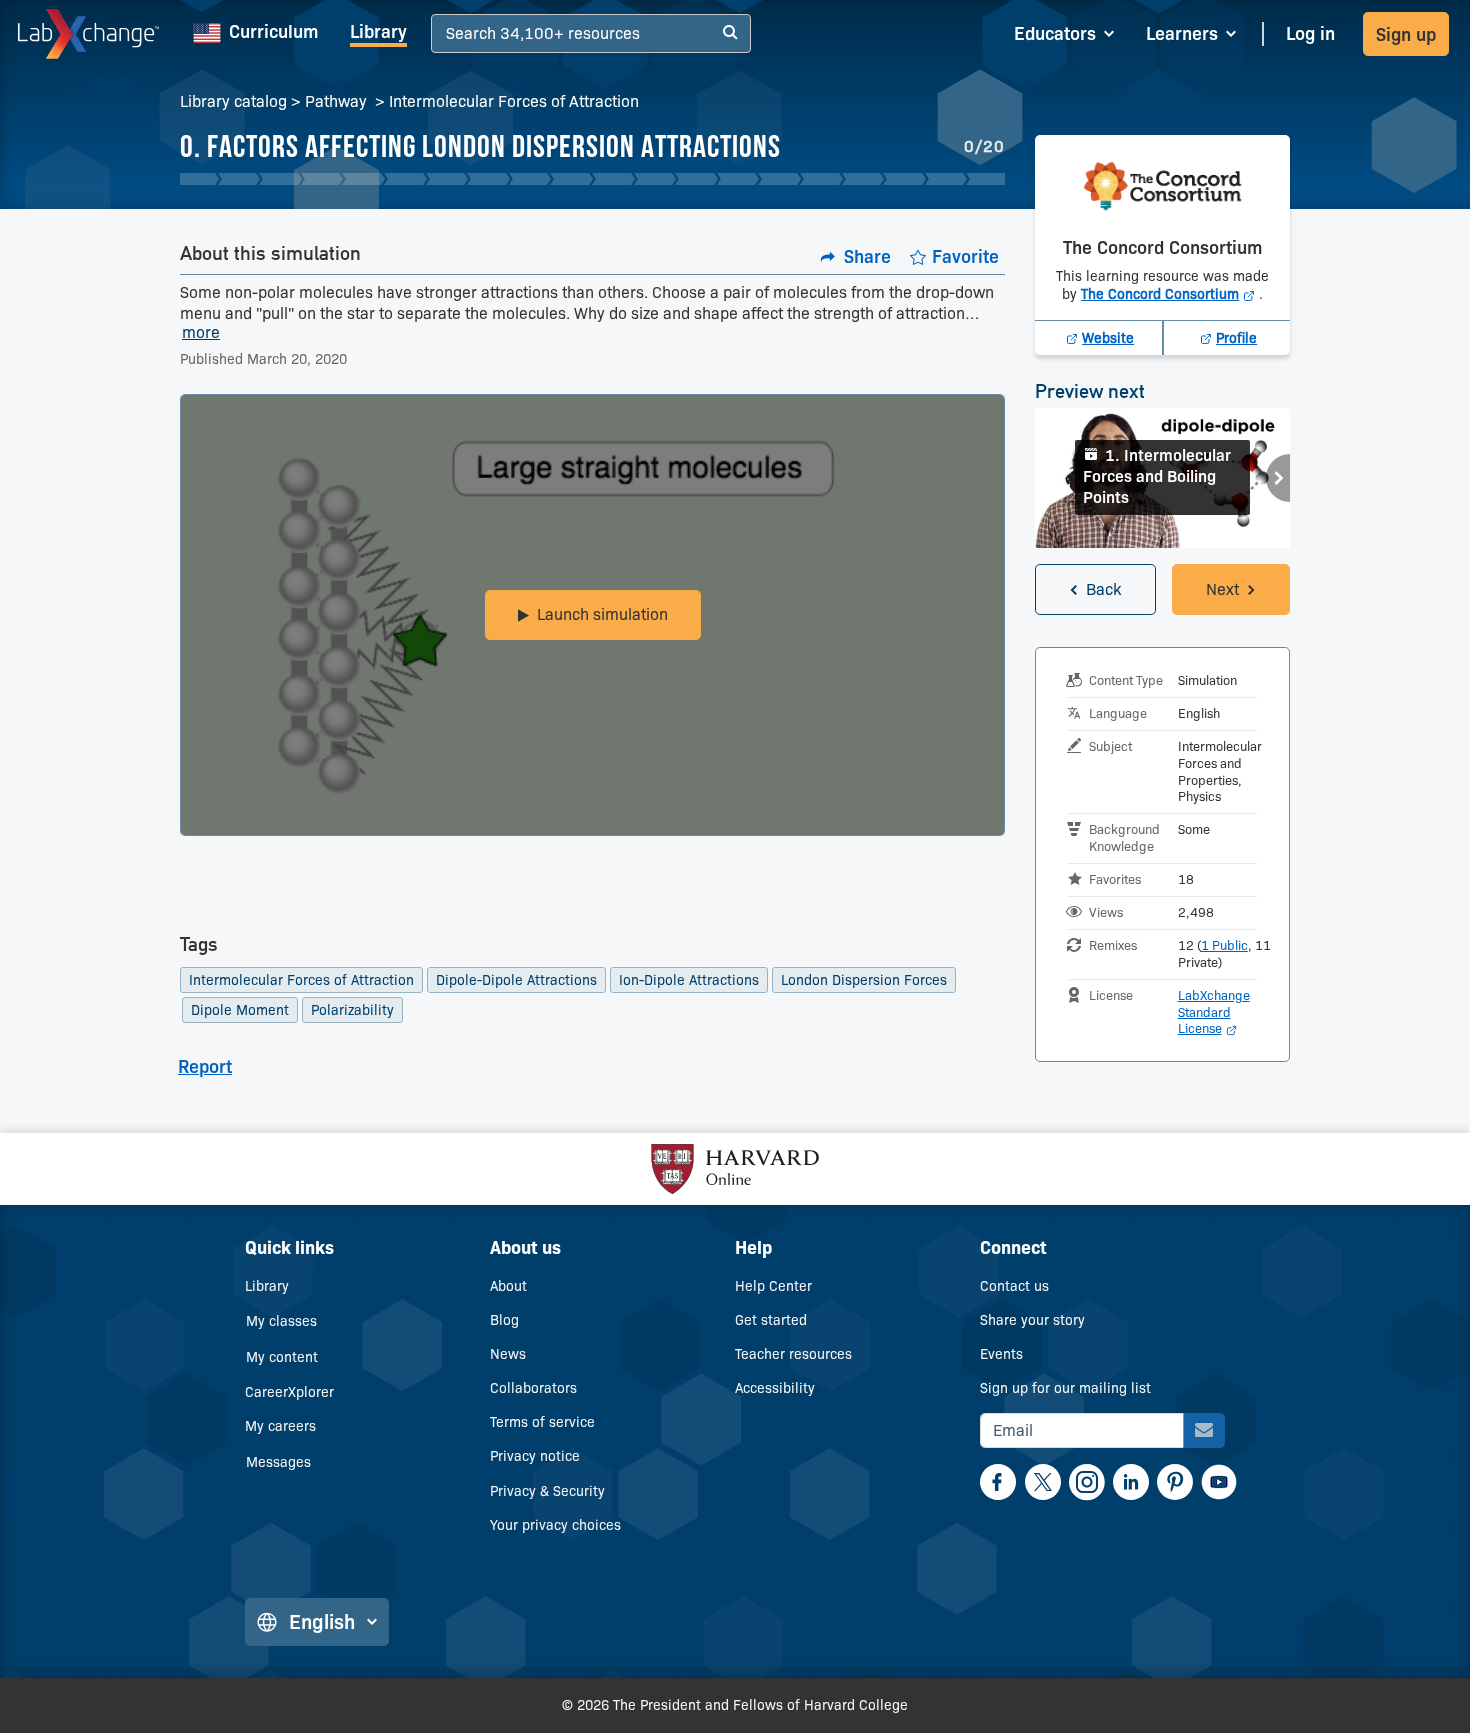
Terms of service (542, 1422)
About (508, 1286)
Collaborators (533, 1388)
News (508, 1354)
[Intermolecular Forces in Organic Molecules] (613, 179)
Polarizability (352, 1010)
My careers (280, 1426)
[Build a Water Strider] (821, 179)
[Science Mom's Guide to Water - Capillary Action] (904, 179)
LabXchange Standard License (1214, 1012)
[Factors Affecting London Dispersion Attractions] (655, 179)
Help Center (773, 1286)
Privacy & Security (547, 1491)
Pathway (338, 101)
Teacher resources (793, 1354)
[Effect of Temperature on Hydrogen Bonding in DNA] (946, 179)
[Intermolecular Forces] (239, 179)
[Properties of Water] (447, 179)
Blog (504, 1320)
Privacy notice (535, 1456)
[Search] (730, 33)
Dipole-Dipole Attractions (516, 980)
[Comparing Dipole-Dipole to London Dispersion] (696, 179)
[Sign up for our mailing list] (1204, 1430)
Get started (771, 1320)
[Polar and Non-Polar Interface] (530, 179)
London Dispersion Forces (864, 980)
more (201, 333)
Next (1278, 478)
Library (378, 32)
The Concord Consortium (1170, 294)
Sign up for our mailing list (1065, 1388)
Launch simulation (602, 614)
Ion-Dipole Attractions (689, 980)
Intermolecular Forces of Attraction (514, 101)
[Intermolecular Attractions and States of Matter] (280, 179)
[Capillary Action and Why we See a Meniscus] (863, 179)
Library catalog (233, 101)
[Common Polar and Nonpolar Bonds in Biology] (322, 179)
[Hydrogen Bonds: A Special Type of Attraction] (738, 179)
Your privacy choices (555, 1525)
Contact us (1014, 1286)
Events (1001, 1354)
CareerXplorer (289, 1392)
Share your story (1032, 1320)
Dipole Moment (240, 1010)
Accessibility (775, 1388)
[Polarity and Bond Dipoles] (571, 179)
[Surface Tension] (779, 179)
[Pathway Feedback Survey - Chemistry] (987, 179)
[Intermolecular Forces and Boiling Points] (197, 179)
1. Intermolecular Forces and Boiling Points (1157, 476)
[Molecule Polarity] (363, 179)
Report (205, 1067)
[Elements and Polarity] (488, 179)
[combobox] (448, 34)
